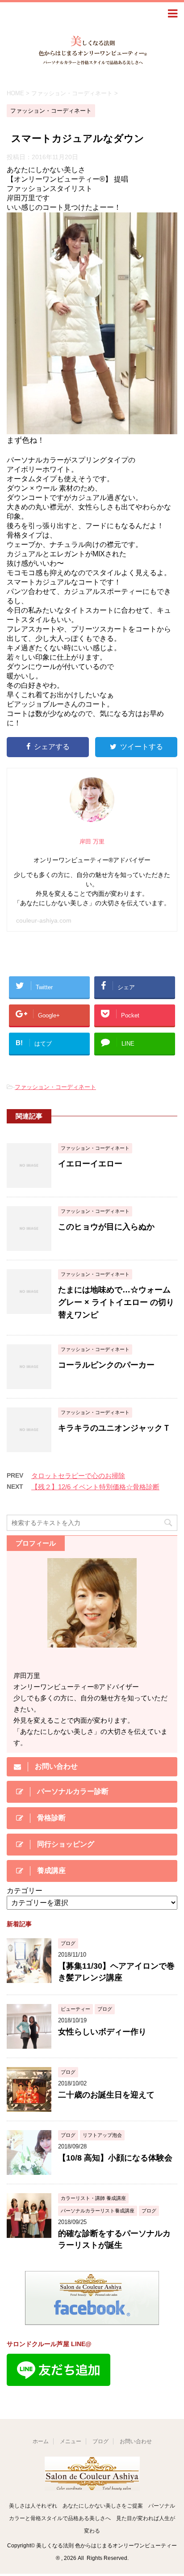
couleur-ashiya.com (44, 920)
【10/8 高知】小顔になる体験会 (115, 2158)
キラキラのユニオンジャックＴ (114, 1428)
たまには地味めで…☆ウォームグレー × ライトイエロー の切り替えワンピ (116, 1302)
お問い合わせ (136, 2441)
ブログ (100, 2441)
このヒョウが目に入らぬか (106, 1227)
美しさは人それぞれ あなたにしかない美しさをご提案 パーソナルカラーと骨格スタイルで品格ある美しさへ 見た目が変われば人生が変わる (92, 2518)
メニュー (71, 2441)
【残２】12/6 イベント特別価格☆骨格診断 (95, 1487)
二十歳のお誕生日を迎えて (106, 2095)
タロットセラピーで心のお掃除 (78, 1476)
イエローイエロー (90, 1164)
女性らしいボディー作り (102, 2032)
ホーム (41, 2441)
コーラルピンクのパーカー (106, 1365)
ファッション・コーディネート (55, 1087)
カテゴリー (25, 1891)
